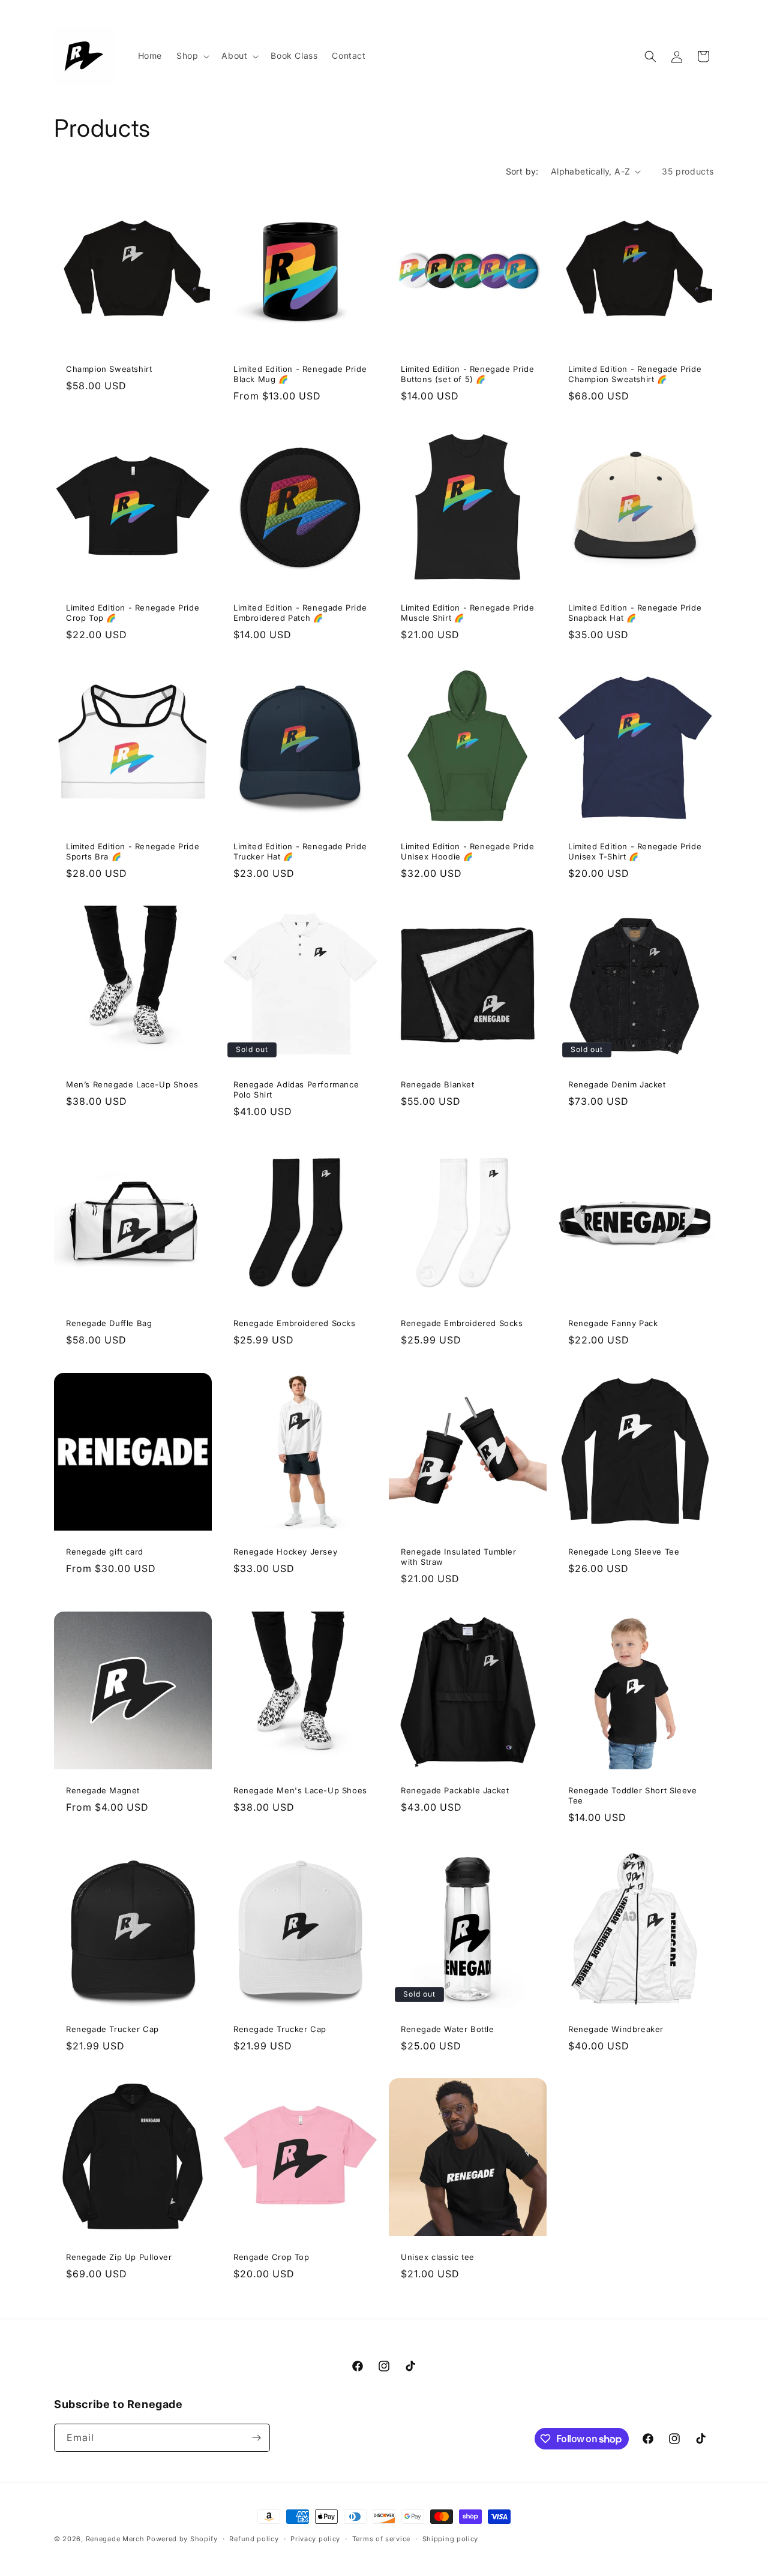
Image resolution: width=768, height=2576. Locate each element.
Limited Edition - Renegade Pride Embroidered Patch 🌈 (300, 613)
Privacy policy (315, 2539)
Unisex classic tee (438, 2257)
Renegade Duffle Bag (109, 1323)
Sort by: (522, 171)
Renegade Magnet (103, 1790)
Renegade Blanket (438, 1084)
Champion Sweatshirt (109, 369)
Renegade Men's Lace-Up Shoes (300, 1790)
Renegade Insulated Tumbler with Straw (459, 1557)
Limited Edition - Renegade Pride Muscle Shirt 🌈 (467, 613)
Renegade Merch (115, 2539)
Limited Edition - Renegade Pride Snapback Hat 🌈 (635, 613)
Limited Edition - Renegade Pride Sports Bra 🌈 (133, 851)
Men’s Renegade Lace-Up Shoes (132, 1084)
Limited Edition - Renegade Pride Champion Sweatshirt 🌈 (635, 374)
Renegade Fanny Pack (613, 1323)
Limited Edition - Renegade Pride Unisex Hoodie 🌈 (467, 851)
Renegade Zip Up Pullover (119, 2257)
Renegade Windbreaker (616, 2029)
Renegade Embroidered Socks (295, 1323)
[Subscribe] (256, 2438)
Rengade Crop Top (271, 2257)
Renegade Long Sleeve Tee (624, 1552)
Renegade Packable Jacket (455, 1790)
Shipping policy (451, 2539)
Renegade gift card (105, 1552)
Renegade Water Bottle (448, 2029)
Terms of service (381, 2539)
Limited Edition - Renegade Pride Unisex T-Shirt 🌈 (635, 851)
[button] (192, 56)
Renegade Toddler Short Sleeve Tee (632, 1795)
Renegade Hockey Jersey (285, 1552)
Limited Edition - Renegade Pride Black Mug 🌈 (300, 374)
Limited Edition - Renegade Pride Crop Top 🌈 (133, 613)
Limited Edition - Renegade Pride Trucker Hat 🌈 (300, 851)
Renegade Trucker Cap (112, 2029)
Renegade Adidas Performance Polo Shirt (296, 1089)
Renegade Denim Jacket (617, 1084)
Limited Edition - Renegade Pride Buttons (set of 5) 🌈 (467, 374)
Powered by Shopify (182, 2539)
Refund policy (254, 2539)
